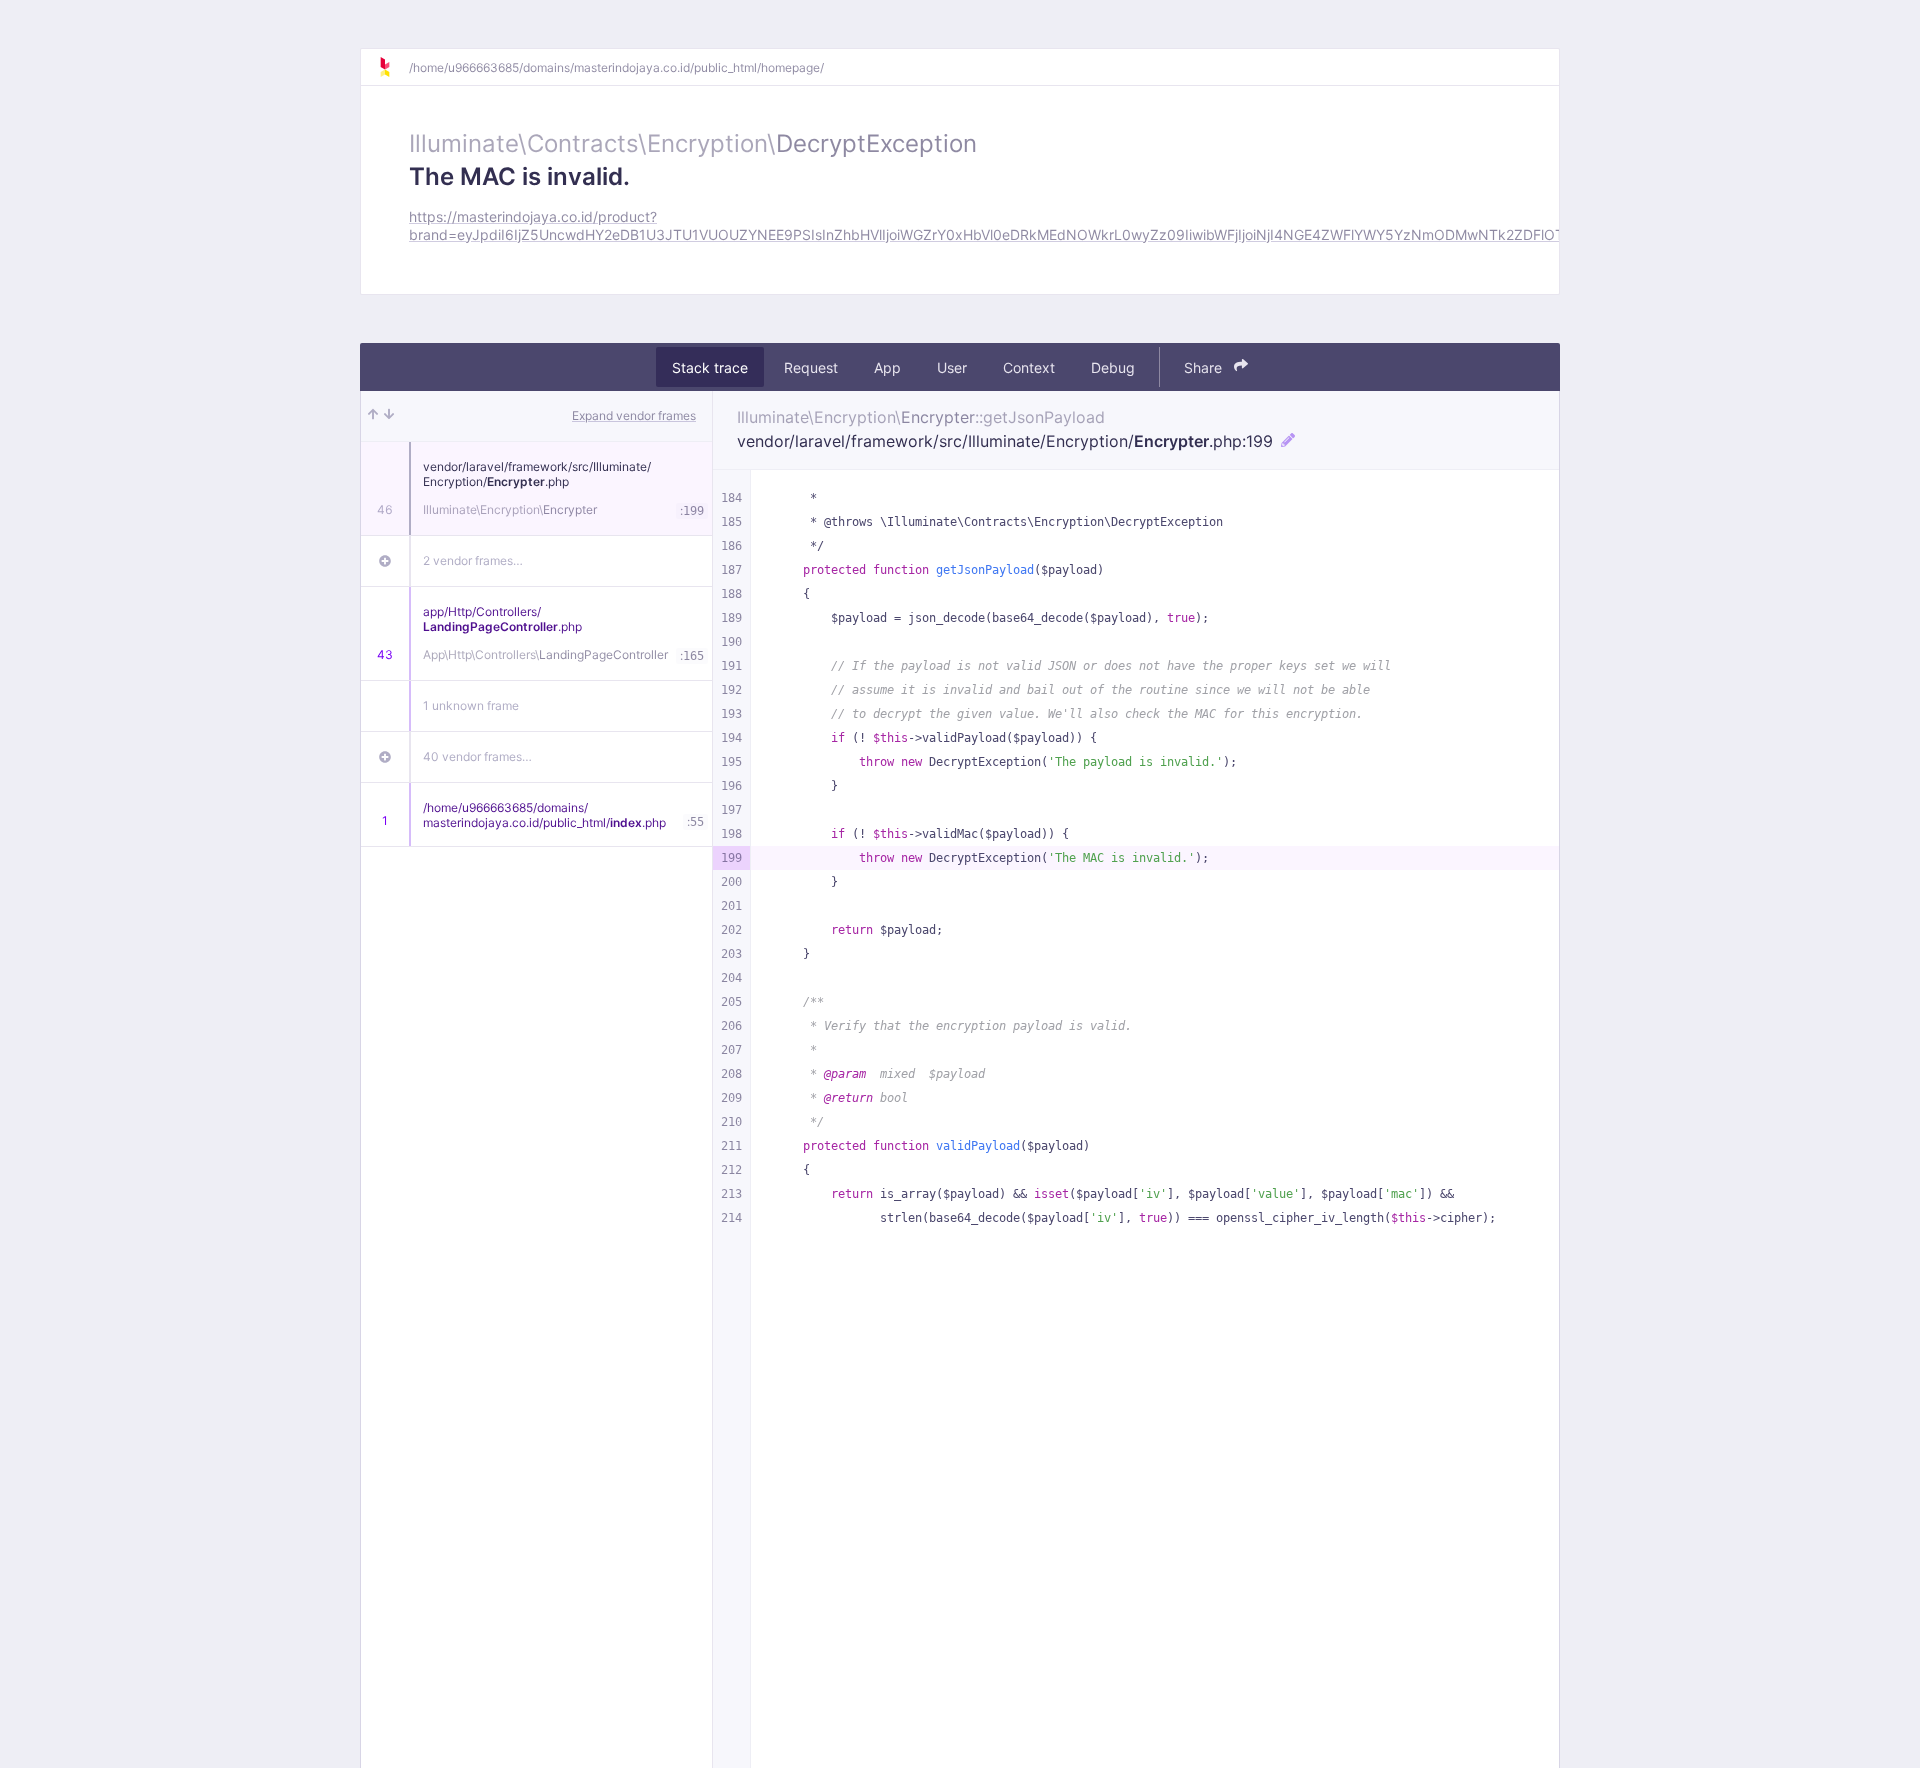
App (887, 366)
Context (1029, 366)
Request (811, 366)
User (952, 366)
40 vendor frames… (477, 756)
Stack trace (710, 366)
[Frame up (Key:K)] (373, 416)
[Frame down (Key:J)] (389, 416)
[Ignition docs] (393, 67)
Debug (1113, 366)
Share (1205, 366)
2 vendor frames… (473, 560)
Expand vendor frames (634, 415)
